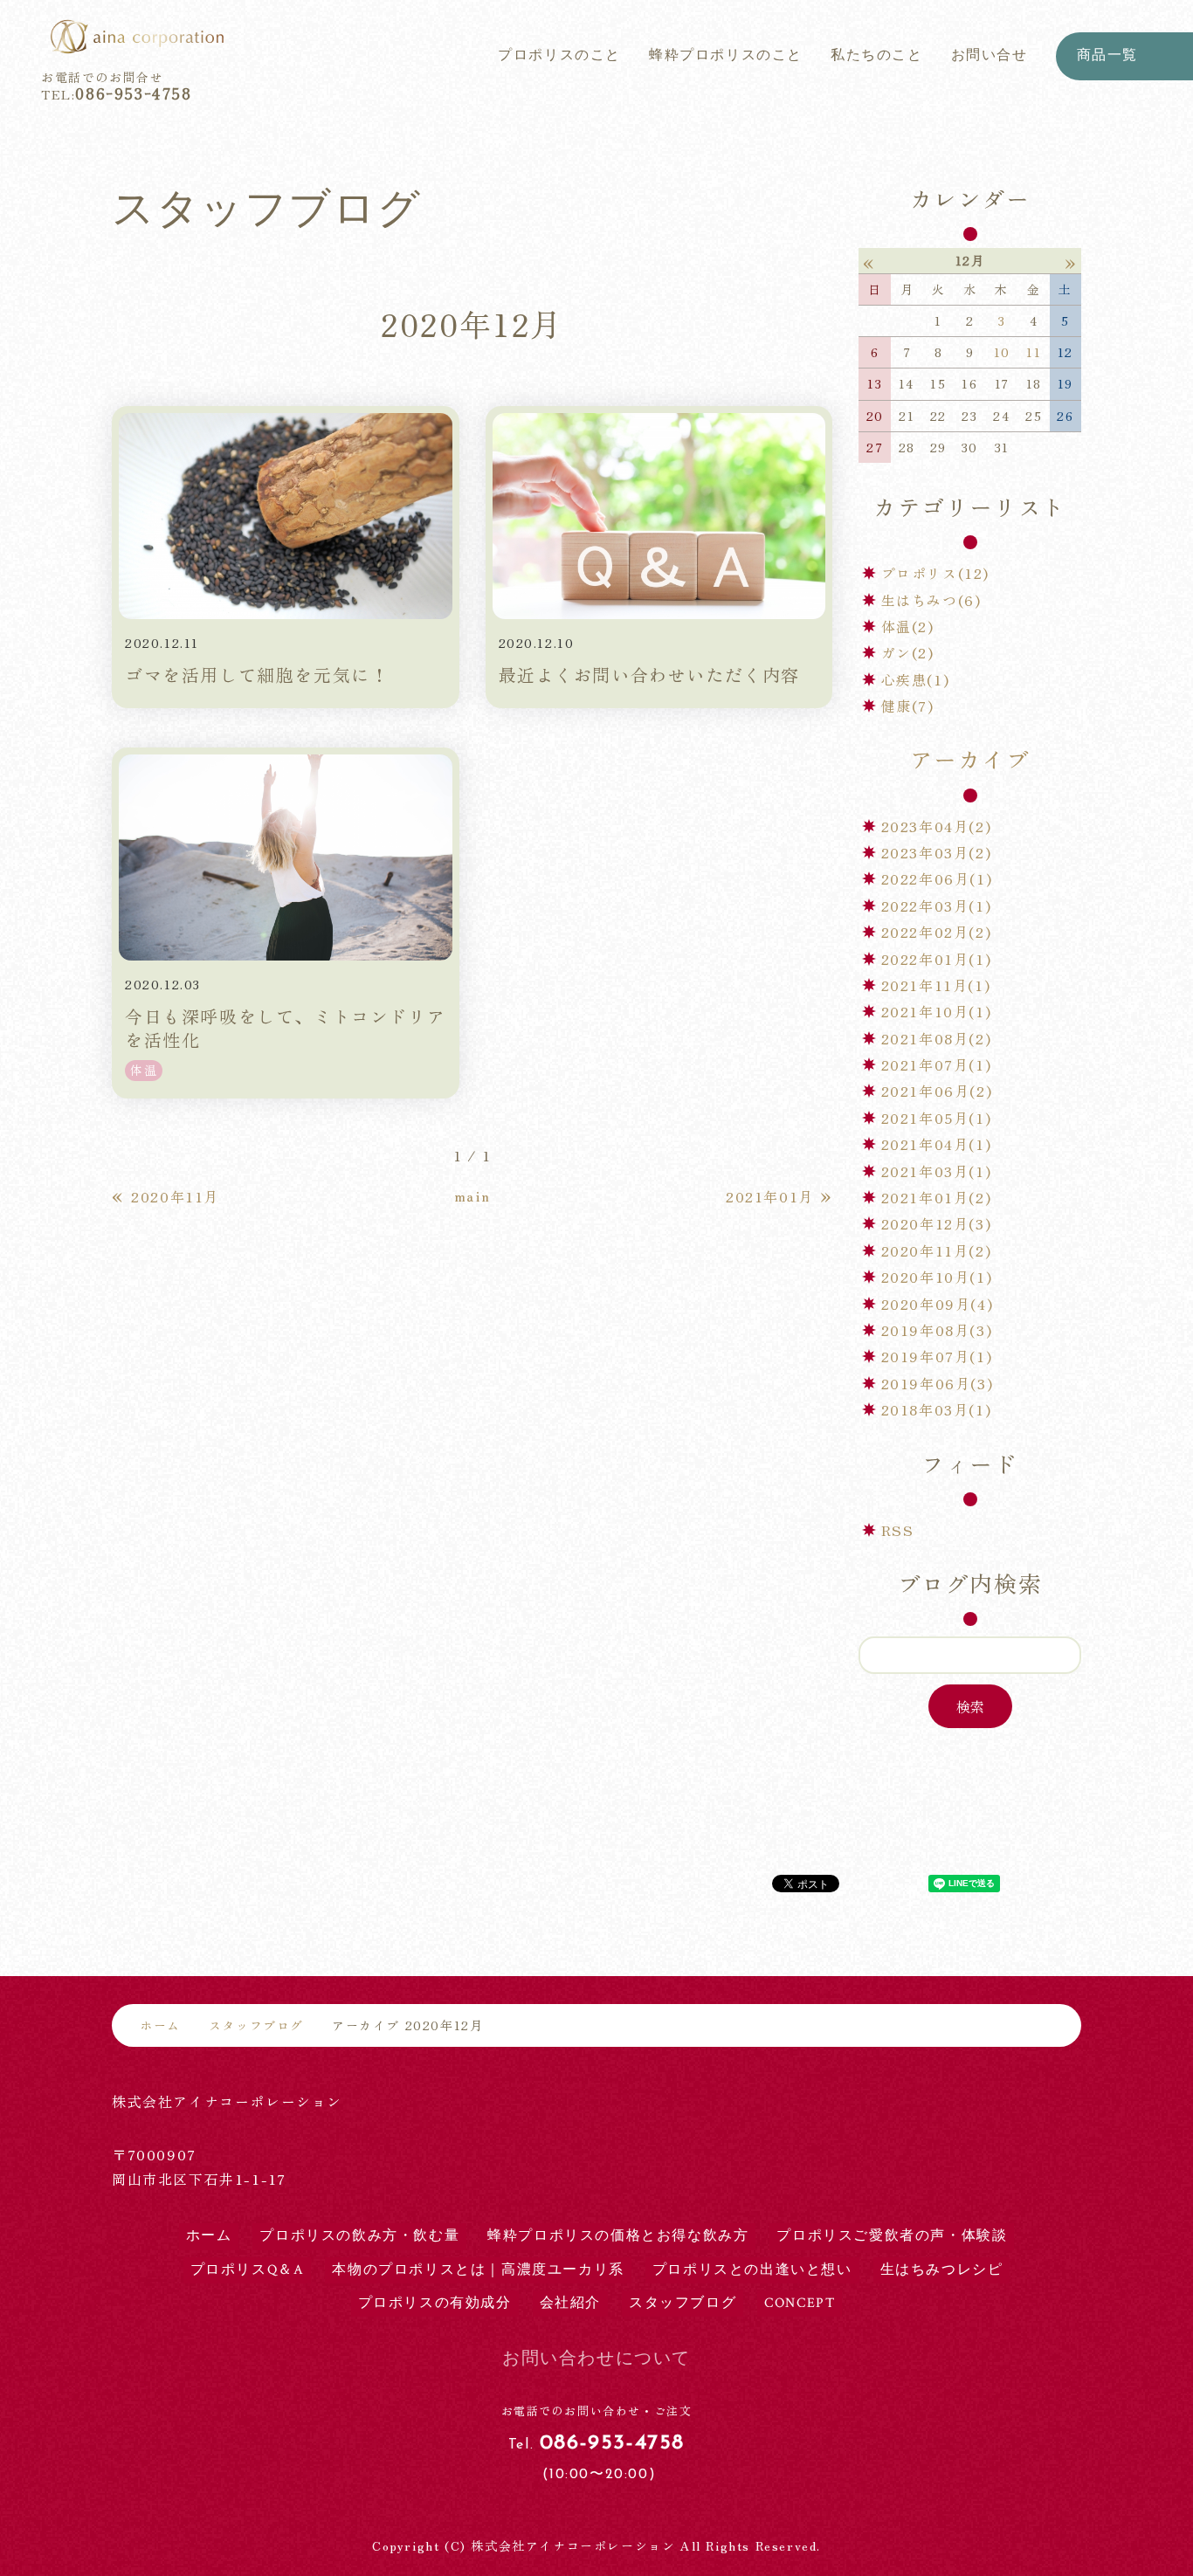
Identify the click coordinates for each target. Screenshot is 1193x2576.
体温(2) (908, 626)
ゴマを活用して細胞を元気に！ (257, 675)
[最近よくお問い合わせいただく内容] (659, 516)
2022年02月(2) (937, 932)
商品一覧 (1107, 55)
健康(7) (908, 706)
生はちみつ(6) (931, 600)
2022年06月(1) (937, 878)
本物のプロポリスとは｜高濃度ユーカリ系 (478, 2270)
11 (1034, 352)
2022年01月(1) (937, 959)
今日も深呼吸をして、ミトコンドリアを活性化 (285, 1028)
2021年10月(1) (937, 1011)
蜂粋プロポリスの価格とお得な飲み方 (618, 2236)
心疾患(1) (916, 679)
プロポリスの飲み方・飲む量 (359, 2236)
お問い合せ (990, 55)
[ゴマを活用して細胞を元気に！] (286, 516)
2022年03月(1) (937, 906)
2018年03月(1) (937, 1409)
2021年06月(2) (937, 1091)
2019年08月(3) (937, 1330)
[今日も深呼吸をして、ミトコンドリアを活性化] (286, 858)
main (472, 1195)
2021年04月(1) (937, 1144)
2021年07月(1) (937, 1064)
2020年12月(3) (937, 1223)
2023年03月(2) (937, 852)
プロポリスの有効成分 (435, 2303)
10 (1002, 352)
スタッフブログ (256, 2025)
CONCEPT (800, 2303)
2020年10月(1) (937, 1277)
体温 (144, 1070)
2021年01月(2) (937, 1197)
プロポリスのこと (559, 55)
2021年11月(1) (936, 985)
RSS (898, 1530)
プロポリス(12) (935, 573)
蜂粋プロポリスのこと (726, 55)
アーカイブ (970, 758)
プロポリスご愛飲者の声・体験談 (892, 2236)
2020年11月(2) (937, 1250)
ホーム (160, 2025)
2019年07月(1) (937, 1356)
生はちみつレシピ (942, 2270)
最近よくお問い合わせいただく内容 (650, 675)
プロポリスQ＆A (248, 2270)
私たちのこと (877, 55)
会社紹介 (570, 2303)
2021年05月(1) (937, 1118)
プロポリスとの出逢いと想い (752, 2270)
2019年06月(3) (938, 1383)
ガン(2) (908, 652)
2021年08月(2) (937, 1038)
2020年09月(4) (938, 1304)
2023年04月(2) (937, 826)
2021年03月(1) (937, 1171)
